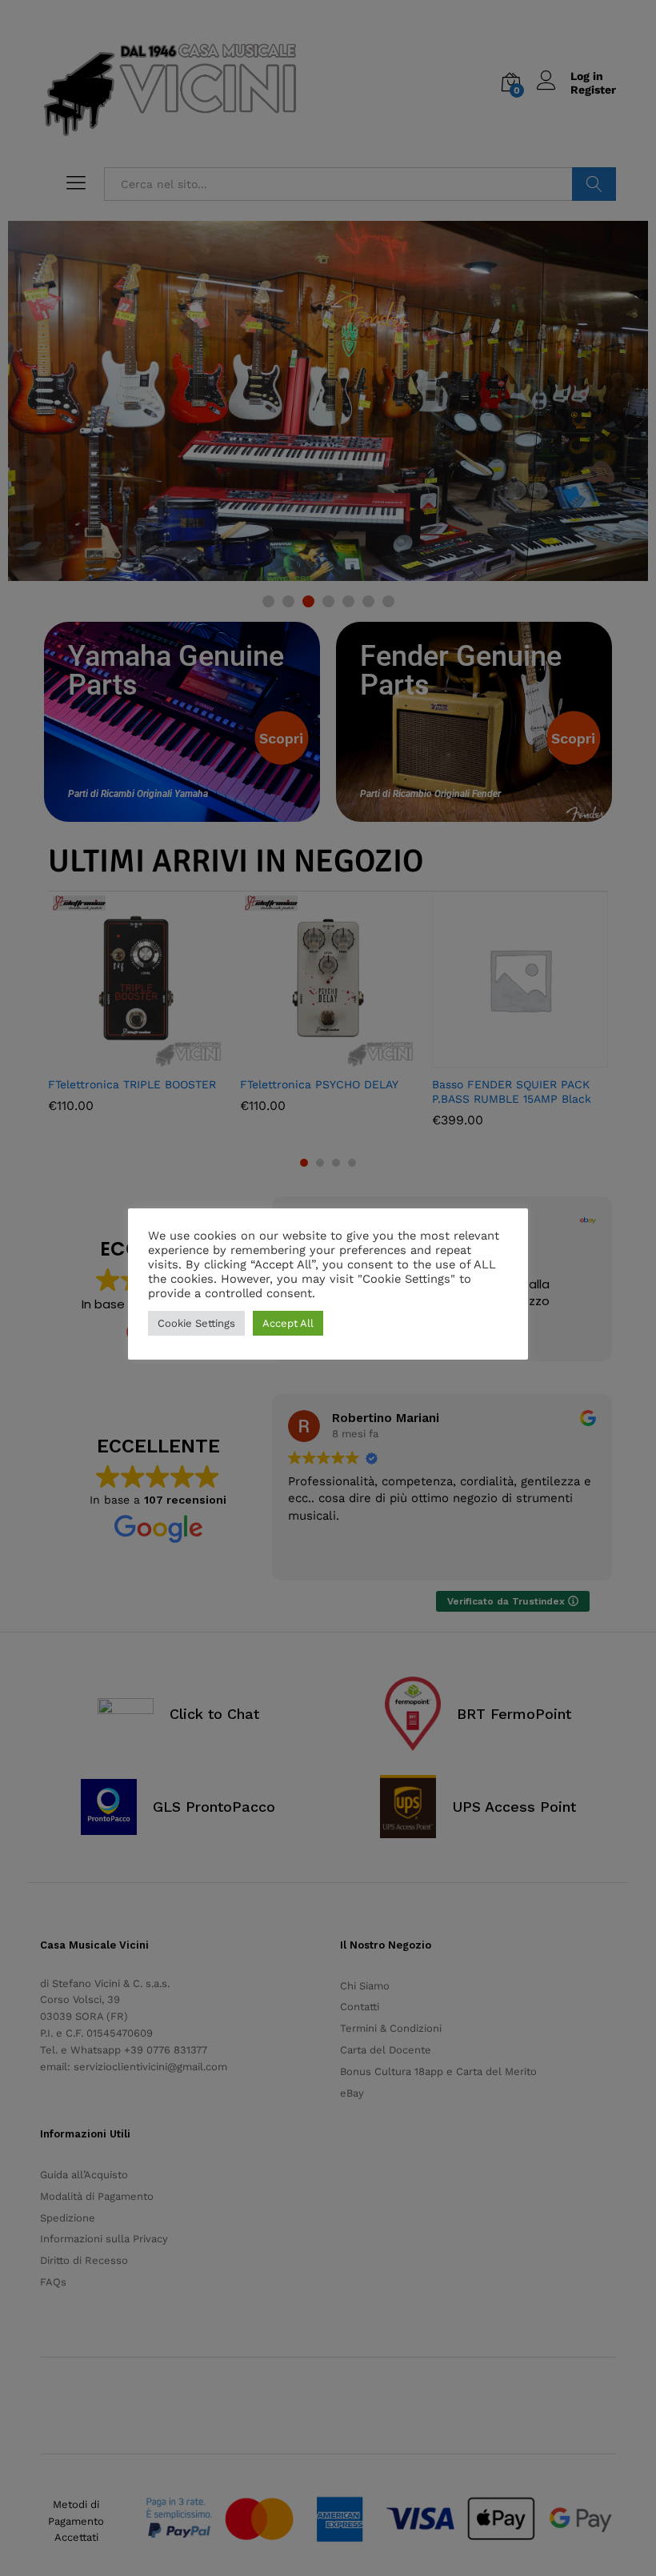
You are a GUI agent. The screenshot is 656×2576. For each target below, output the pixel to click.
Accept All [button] (288, 1323)
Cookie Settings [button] (196, 1323)
